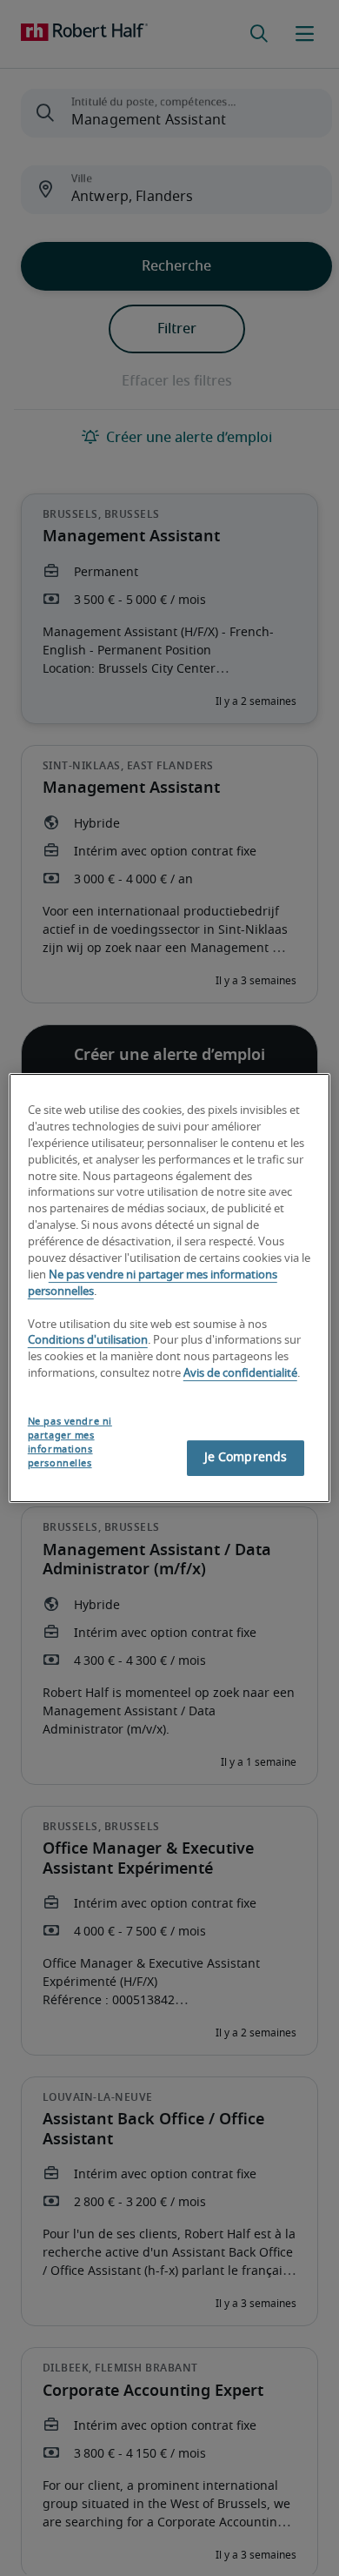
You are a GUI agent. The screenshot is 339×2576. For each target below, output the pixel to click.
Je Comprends (246, 1458)
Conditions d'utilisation (88, 1342)
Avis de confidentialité (240, 1374)
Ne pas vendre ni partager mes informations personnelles (70, 1442)
